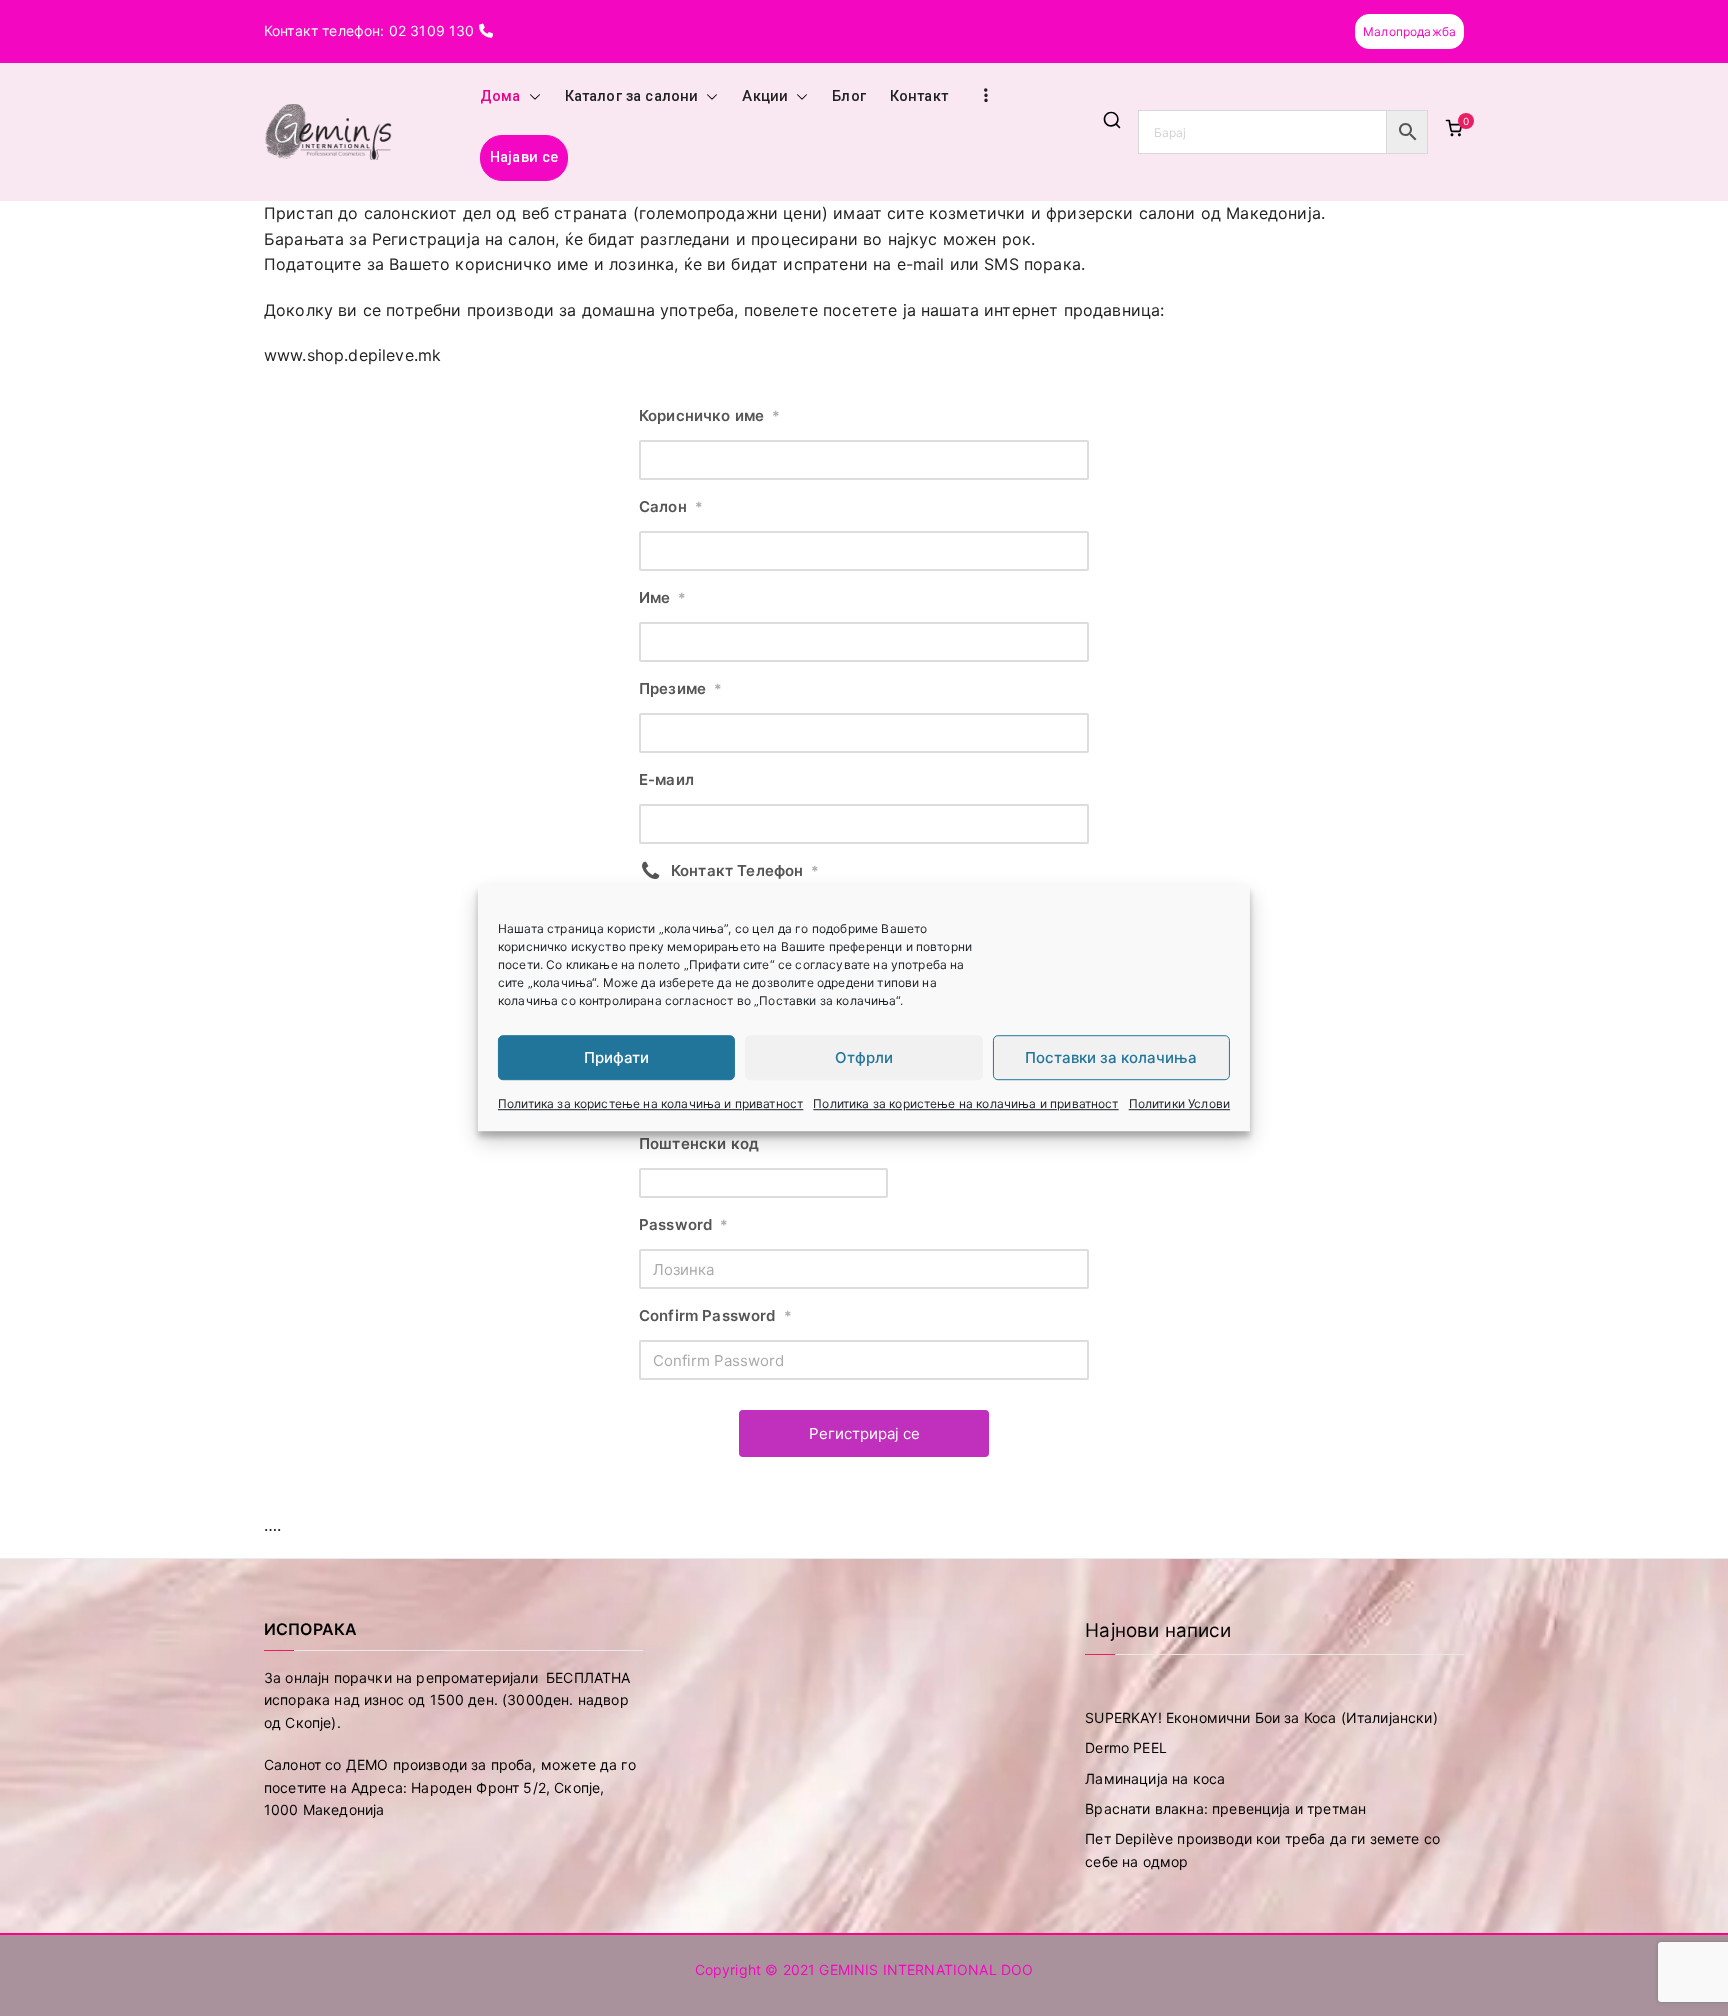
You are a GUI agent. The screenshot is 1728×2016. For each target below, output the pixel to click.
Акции (765, 96)
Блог (849, 96)
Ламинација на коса (1155, 1778)
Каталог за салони (632, 96)
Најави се (524, 157)
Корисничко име (709, 415)
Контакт (919, 96)
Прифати (616, 1057)
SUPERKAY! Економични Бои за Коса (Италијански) (1261, 1717)
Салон (671, 506)
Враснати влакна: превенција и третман (1225, 1808)
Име (663, 597)
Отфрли (864, 1057)
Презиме (680, 688)
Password (683, 1224)
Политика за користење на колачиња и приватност (650, 1103)
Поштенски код (699, 1143)
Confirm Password (715, 1315)
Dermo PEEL (1126, 1747)
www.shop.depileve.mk (352, 355)
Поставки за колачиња (1111, 1057)
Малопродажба (1409, 31)
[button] (531, 97)
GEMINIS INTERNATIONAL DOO (926, 1969)
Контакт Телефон (745, 870)
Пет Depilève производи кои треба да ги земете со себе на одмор (1262, 1849)
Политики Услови (1179, 1103)
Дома (500, 96)
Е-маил (666, 779)
